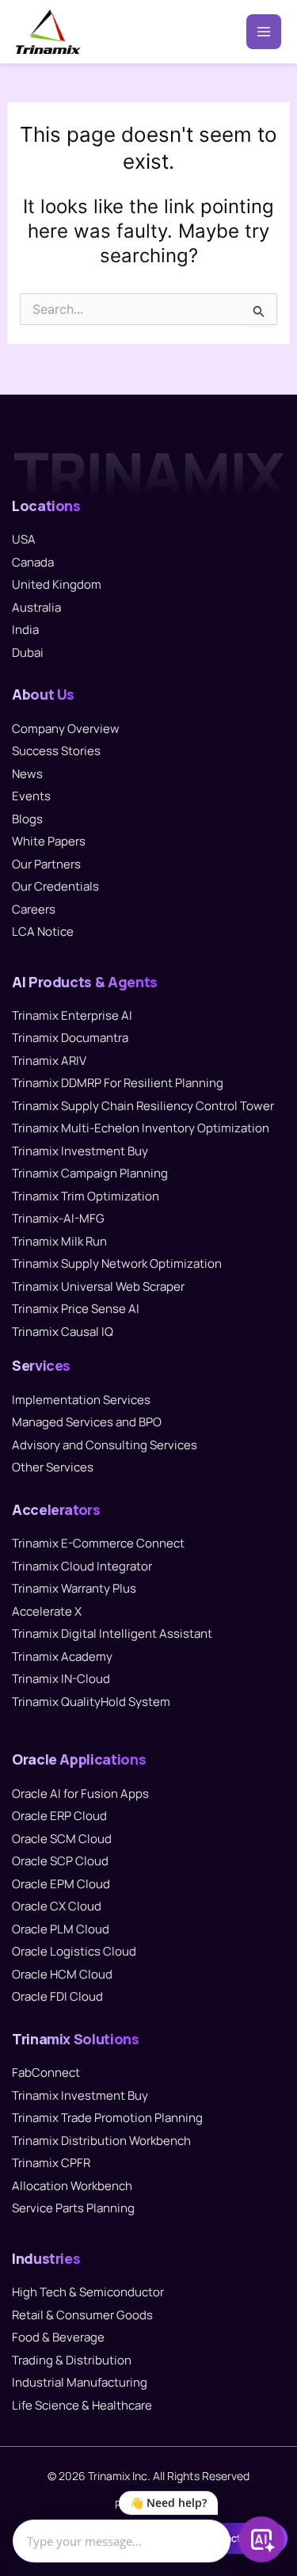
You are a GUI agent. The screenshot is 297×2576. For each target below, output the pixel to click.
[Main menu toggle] (264, 32)
